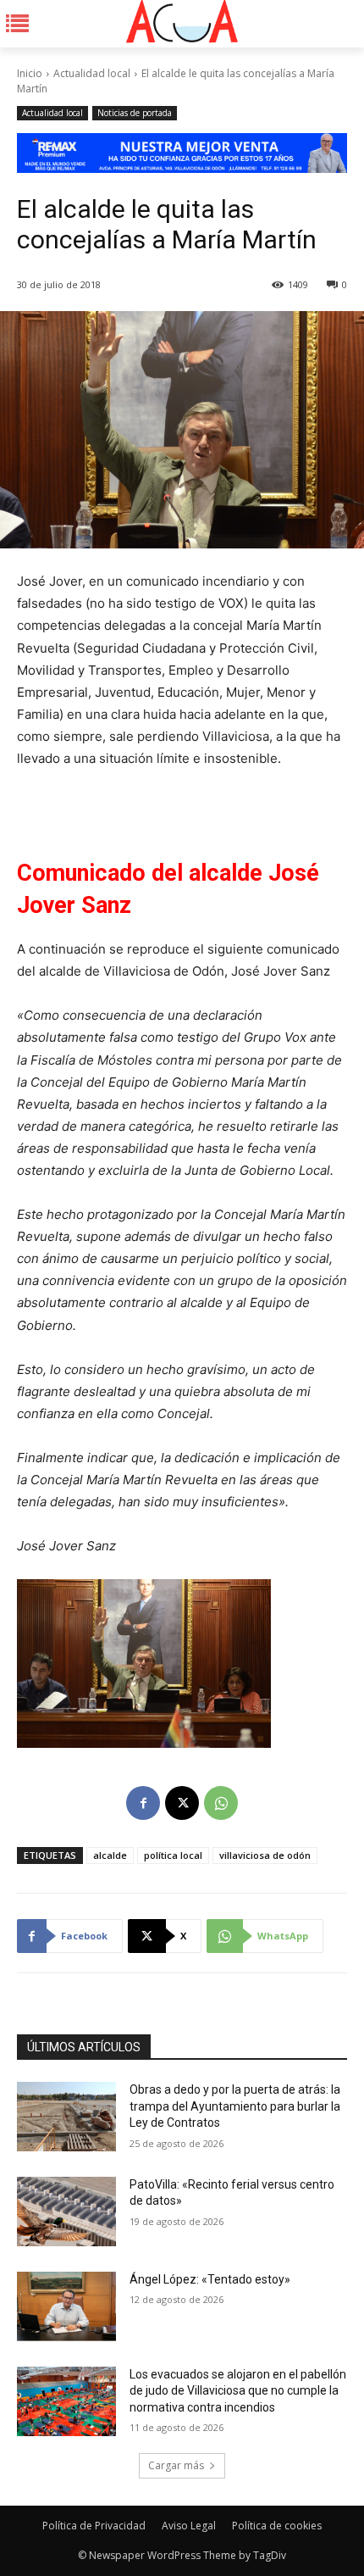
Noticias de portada (135, 113)
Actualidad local (92, 73)
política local (173, 1855)
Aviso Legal (189, 2526)
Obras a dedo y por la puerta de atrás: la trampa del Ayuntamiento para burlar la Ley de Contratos (235, 2106)
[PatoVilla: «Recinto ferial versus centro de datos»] (66, 2212)
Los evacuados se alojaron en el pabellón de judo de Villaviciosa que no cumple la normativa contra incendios (238, 2391)
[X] (182, 1803)
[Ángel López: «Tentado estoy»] (66, 2306)
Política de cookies (277, 2526)
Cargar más (176, 2465)
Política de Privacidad (94, 2526)
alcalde (110, 1855)
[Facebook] (143, 1803)
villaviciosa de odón (265, 1855)
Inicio (30, 73)
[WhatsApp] (221, 1803)
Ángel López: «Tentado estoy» (210, 2279)
